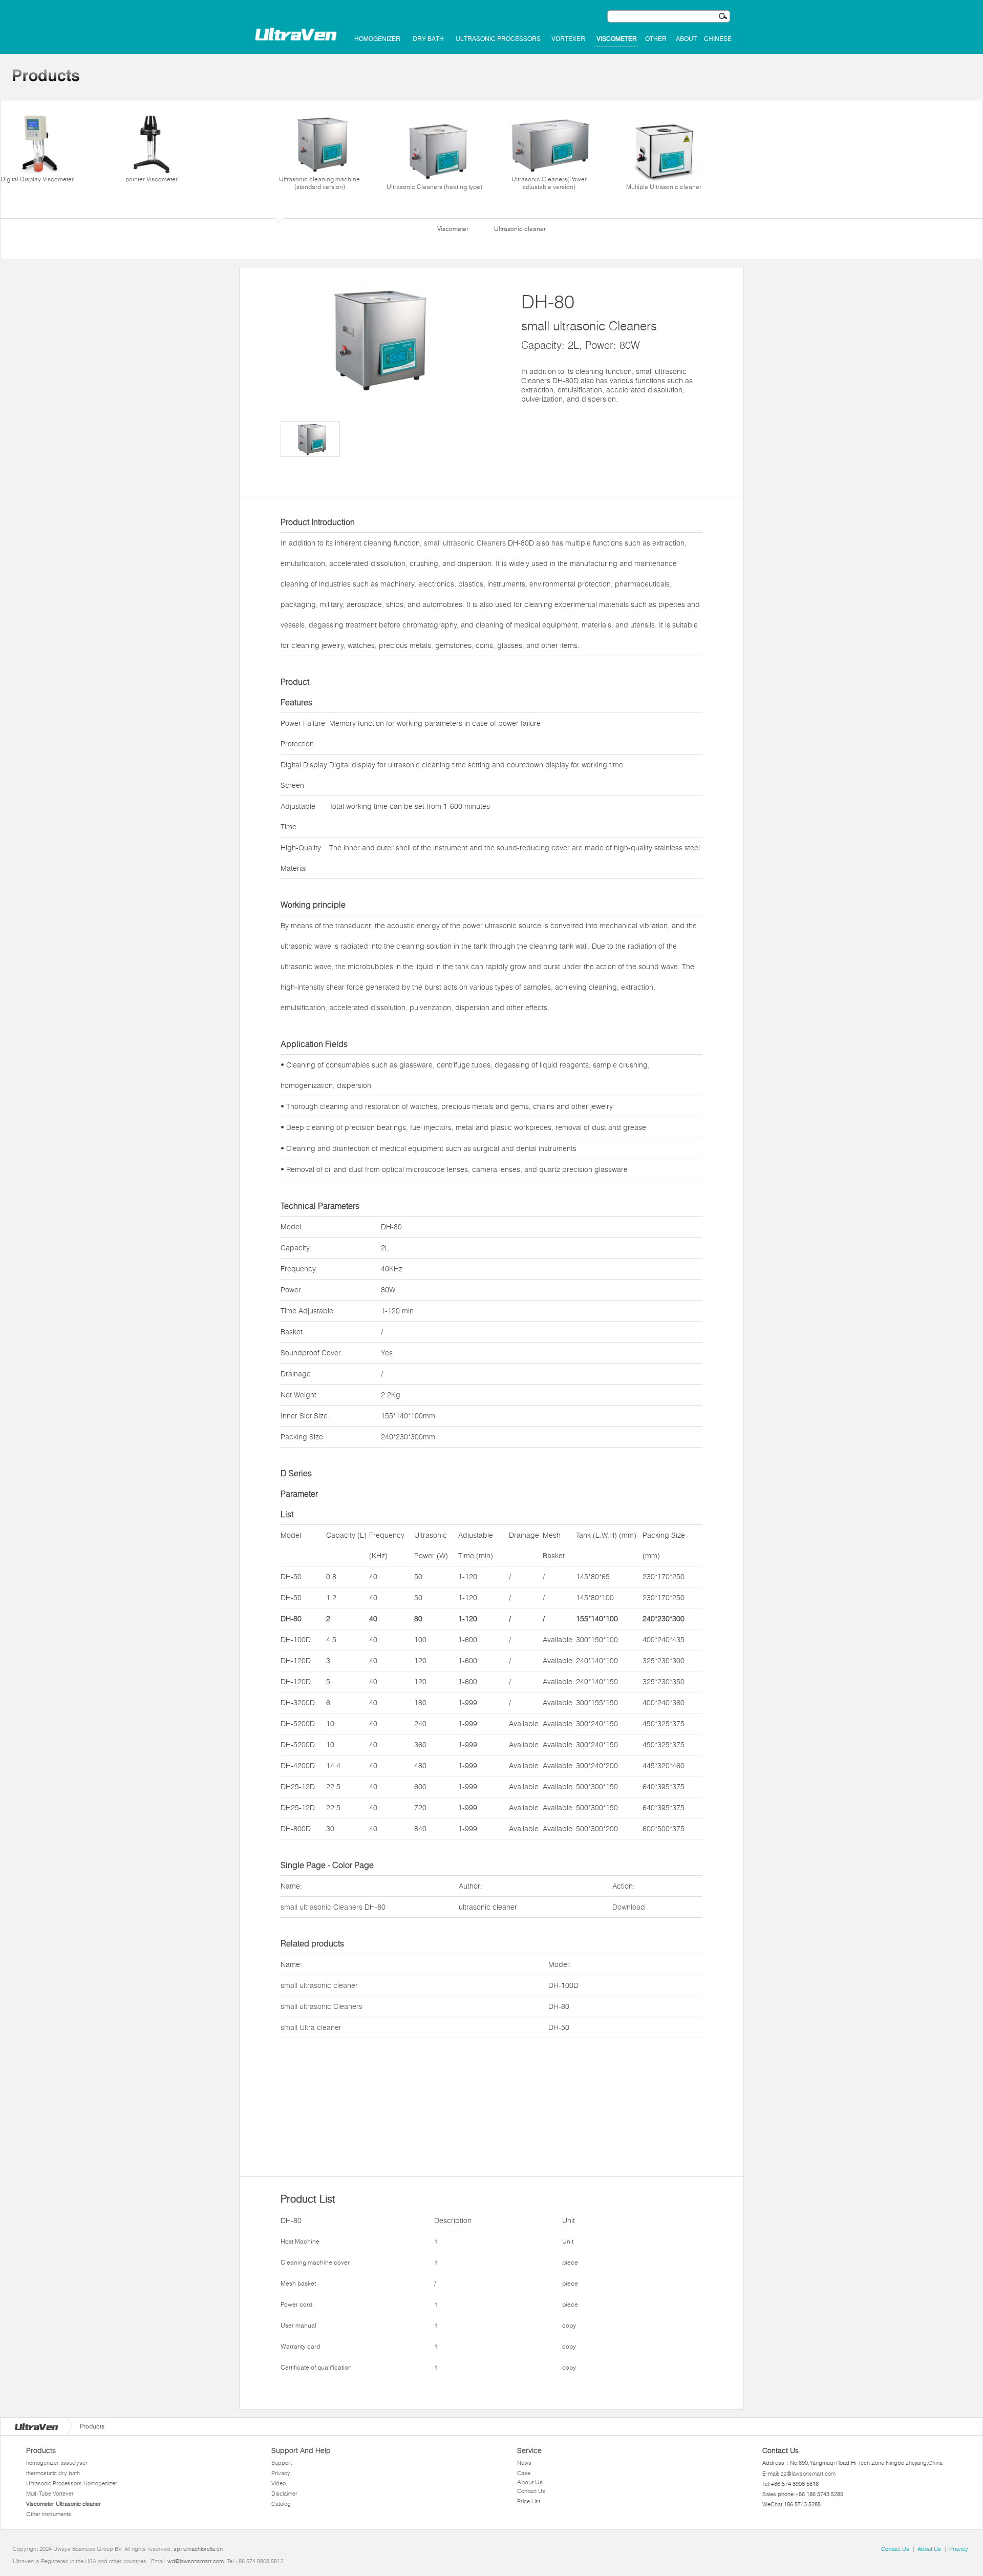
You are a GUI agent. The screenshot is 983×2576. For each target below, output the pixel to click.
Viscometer (617, 39)
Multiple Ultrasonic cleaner (664, 187)
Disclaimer (284, 2494)
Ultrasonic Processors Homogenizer (72, 2483)
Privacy (281, 2473)
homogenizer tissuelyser (57, 2463)
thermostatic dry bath (53, 2473)
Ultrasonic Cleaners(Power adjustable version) (549, 183)
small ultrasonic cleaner (319, 1985)
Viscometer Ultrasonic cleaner (63, 2504)
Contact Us (531, 2491)
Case (524, 2473)
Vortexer (568, 39)
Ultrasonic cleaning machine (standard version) (319, 183)
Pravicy (959, 2549)
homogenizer (377, 39)
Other (656, 39)
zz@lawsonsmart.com (808, 2474)
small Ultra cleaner (311, 2027)
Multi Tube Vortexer (50, 2494)
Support (282, 2463)
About (686, 39)
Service (529, 2451)
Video (279, 2483)
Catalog (281, 2504)
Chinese (718, 39)
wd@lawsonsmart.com (196, 2561)
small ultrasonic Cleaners (465, 543)
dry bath (428, 39)
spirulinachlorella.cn (198, 2549)
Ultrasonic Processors (498, 39)
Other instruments (49, 2514)
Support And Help (301, 2451)
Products (41, 2451)
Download (629, 1907)
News (524, 2463)
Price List (529, 2501)
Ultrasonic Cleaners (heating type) (434, 187)
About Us (530, 2482)
